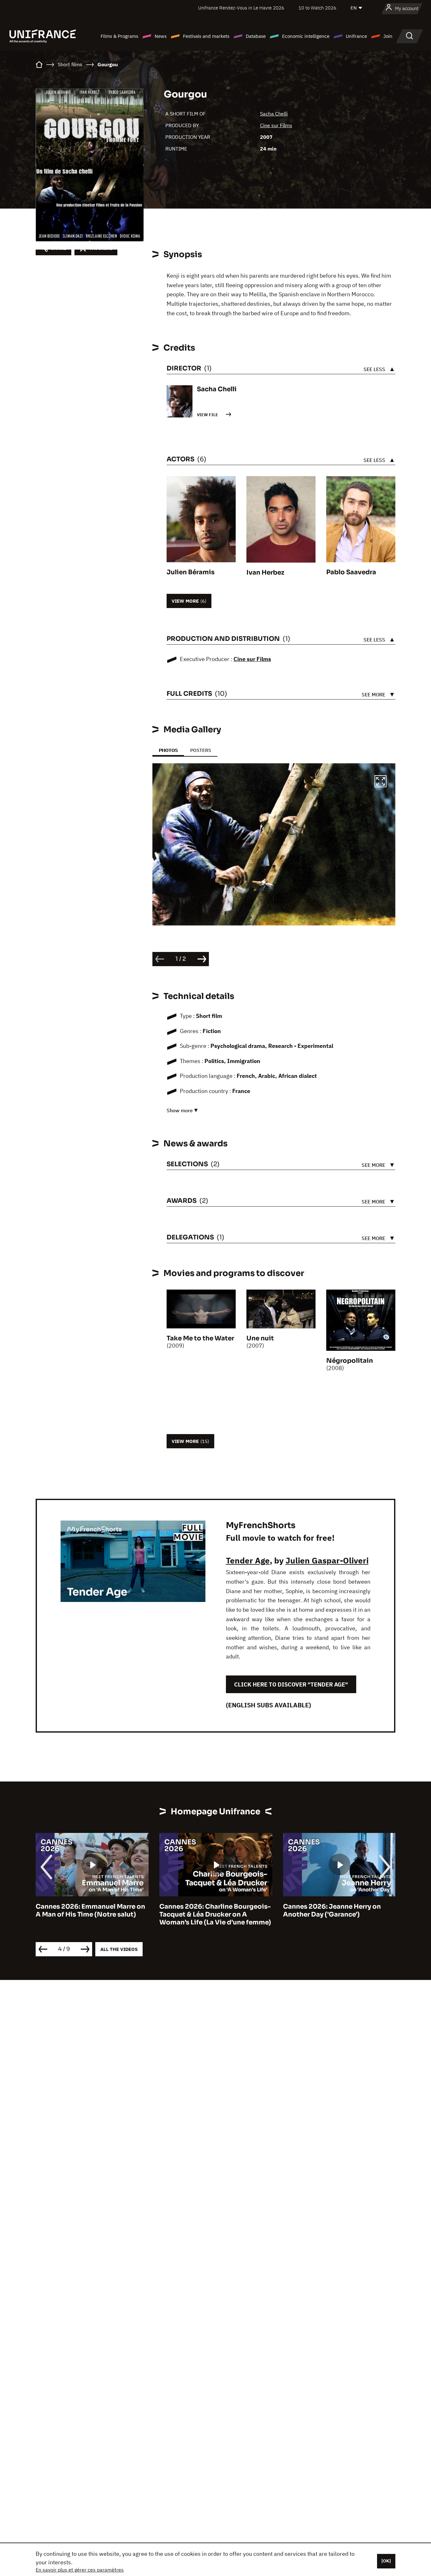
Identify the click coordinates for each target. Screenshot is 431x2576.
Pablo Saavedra (351, 572)
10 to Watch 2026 (317, 8)
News (161, 36)
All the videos (119, 1949)
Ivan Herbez (265, 573)
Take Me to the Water (200, 1338)
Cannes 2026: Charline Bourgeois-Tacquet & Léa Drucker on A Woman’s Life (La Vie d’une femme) (92, 1914)
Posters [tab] (201, 750)
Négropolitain (350, 1361)
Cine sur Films (276, 125)
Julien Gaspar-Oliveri (327, 1560)
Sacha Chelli (274, 114)
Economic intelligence (306, 36)
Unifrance (356, 36)
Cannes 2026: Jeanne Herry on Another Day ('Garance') (208, 1911)
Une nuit (260, 1338)
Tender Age (248, 1560)
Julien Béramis (191, 572)
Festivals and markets (206, 36)
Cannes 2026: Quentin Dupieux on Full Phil (338, 1911)
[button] (381, 782)
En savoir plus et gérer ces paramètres (80, 2570)
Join (388, 36)
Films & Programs (119, 36)
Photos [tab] (168, 750)
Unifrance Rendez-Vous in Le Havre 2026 (241, 8)
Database (256, 36)
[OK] (386, 2561)
